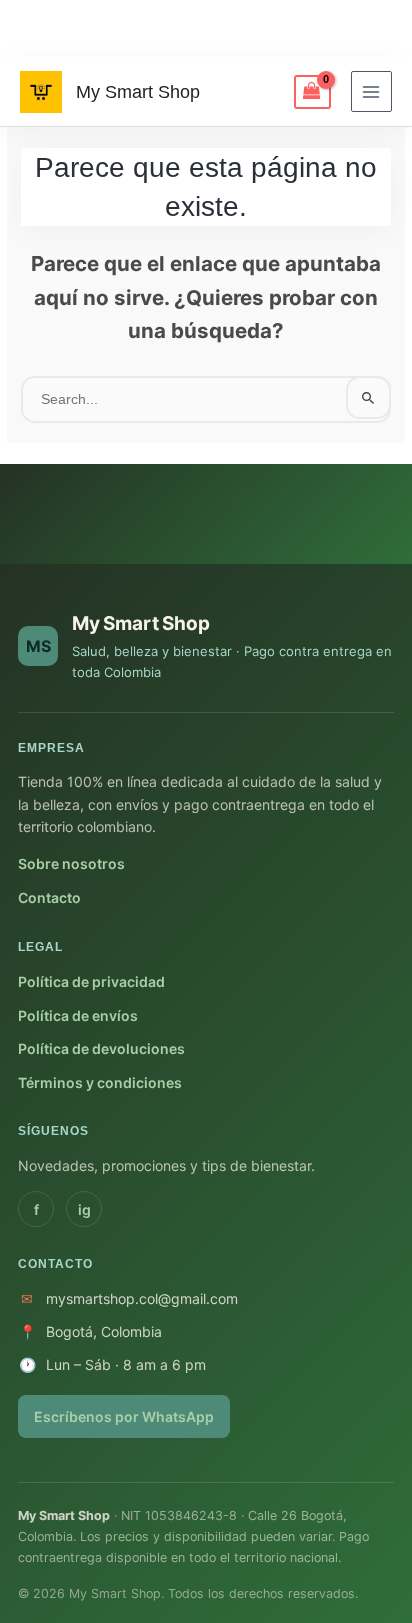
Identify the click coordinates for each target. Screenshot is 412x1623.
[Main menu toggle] (371, 91)
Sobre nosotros (71, 863)
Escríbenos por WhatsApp (124, 1416)
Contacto (49, 897)
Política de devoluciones (101, 1048)
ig (84, 1209)
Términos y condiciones (100, 1082)
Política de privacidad (91, 981)
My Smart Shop (138, 91)
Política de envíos (78, 1015)
